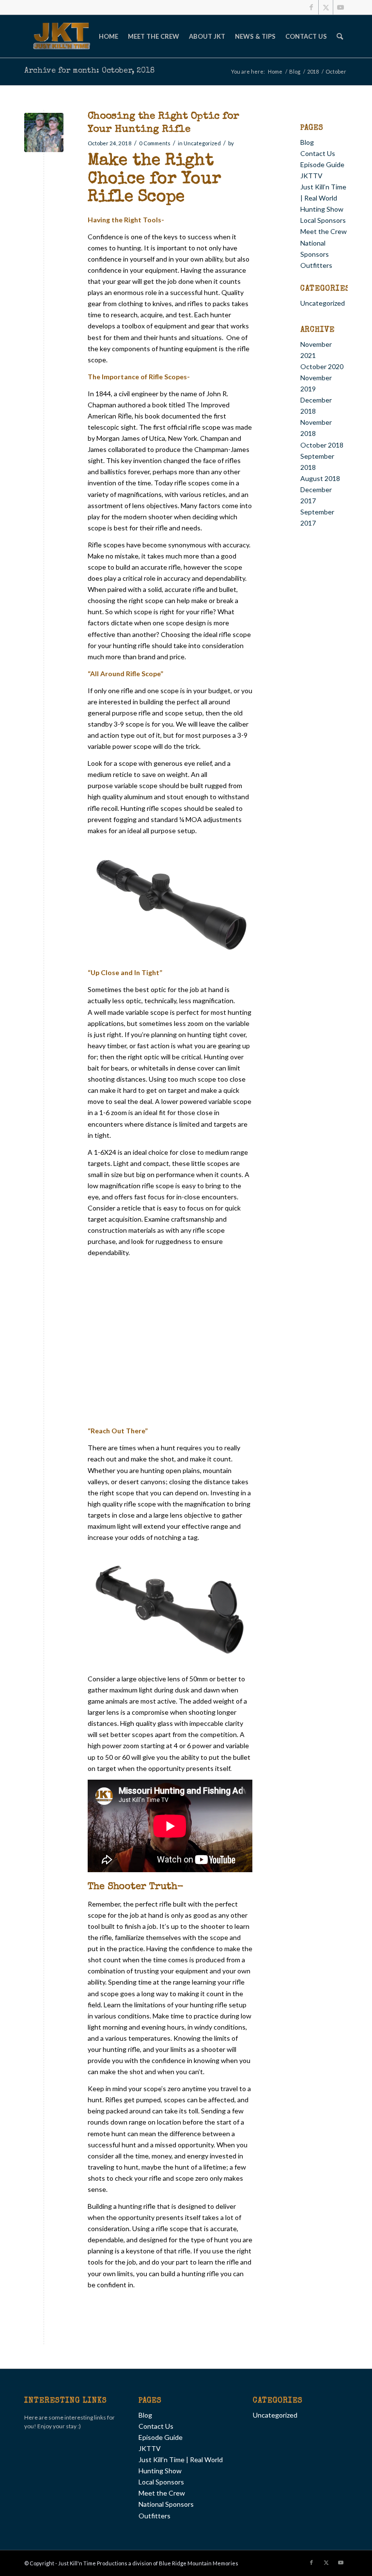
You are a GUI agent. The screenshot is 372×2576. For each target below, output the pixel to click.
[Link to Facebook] (311, 7)
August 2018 (320, 478)
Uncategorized (202, 143)
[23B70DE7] (44, 132)
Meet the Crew (324, 231)
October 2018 (322, 445)
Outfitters (316, 265)
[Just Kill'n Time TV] (62, 36)
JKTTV (311, 176)
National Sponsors (166, 2504)
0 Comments (155, 143)
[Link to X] (326, 7)
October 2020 (322, 366)
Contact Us (318, 153)
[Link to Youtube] (341, 7)
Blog (307, 142)
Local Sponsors (323, 220)
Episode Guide (322, 164)
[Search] (340, 36)
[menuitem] (108, 36)
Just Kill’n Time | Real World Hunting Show (323, 198)
